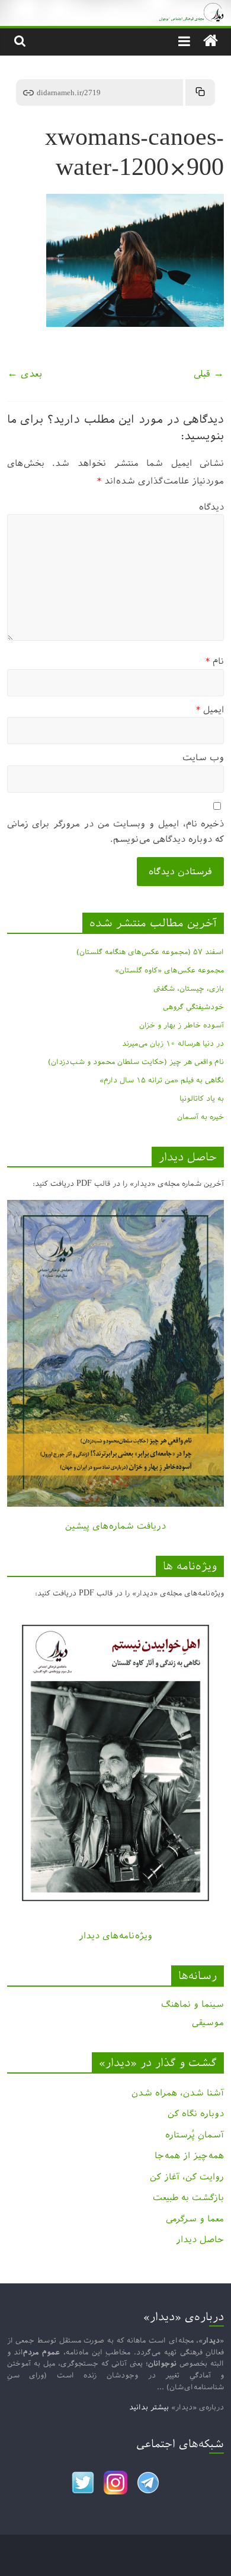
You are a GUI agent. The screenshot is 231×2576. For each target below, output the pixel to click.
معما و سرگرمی (195, 2219)
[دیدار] (115, 9)
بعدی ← (25, 374)
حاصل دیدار (200, 2239)
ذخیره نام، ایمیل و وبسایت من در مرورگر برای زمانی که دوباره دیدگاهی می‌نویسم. (116, 831)
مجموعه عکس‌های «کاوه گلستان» (169, 970)
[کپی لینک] (200, 93)
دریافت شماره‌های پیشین (115, 1526)
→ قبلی (209, 374)
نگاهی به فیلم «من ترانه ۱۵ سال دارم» (162, 1080)
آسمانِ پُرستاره (195, 2135)
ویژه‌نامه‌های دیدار (115, 1936)
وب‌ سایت (203, 757)
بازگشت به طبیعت (188, 2197)
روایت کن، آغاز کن (187, 2177)
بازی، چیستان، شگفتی (189, 988)
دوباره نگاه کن (196, 2113)
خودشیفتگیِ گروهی (193, 1007)
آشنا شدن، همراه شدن (178, 2093)
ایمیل (210, 710)
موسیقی (208, 2022)
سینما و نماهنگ (192, 2004)
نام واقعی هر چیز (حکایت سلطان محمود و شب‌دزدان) (136, 1062)
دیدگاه (211, 507)
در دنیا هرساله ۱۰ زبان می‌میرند (173, 1043)
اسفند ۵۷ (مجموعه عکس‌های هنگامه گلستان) (150, 952)
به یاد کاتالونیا (202, 1098)
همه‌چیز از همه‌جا (189, 2155)
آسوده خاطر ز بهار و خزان (182, 1025)
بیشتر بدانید (149, 2407)
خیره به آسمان (200, 1117)
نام (215, 661)
